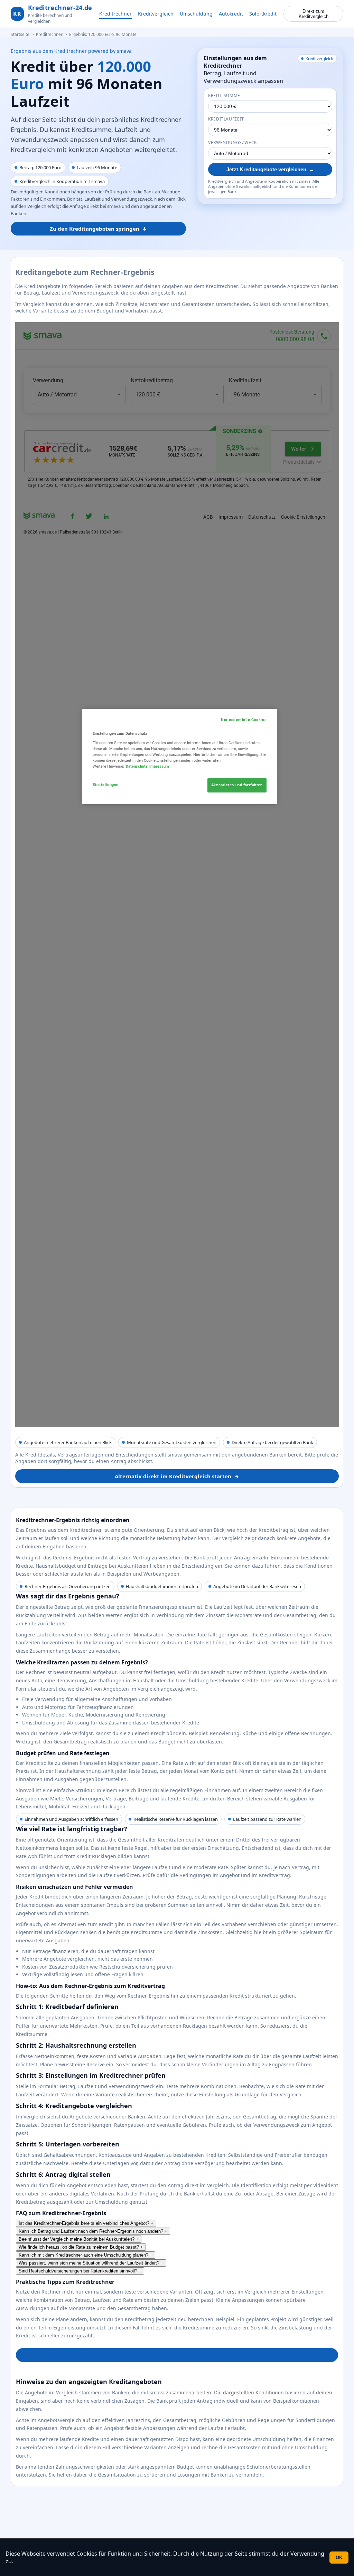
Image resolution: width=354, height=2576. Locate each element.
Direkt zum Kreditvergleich (314, 14)
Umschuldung (196, 14)
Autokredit (231, 14)
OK (339, 2558)
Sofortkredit (263, 14)
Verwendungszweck (232, 142)
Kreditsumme (224, 95)
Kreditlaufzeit (226, 119)
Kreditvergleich (156, 14)
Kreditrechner (115, 14)
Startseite (20, 34)
